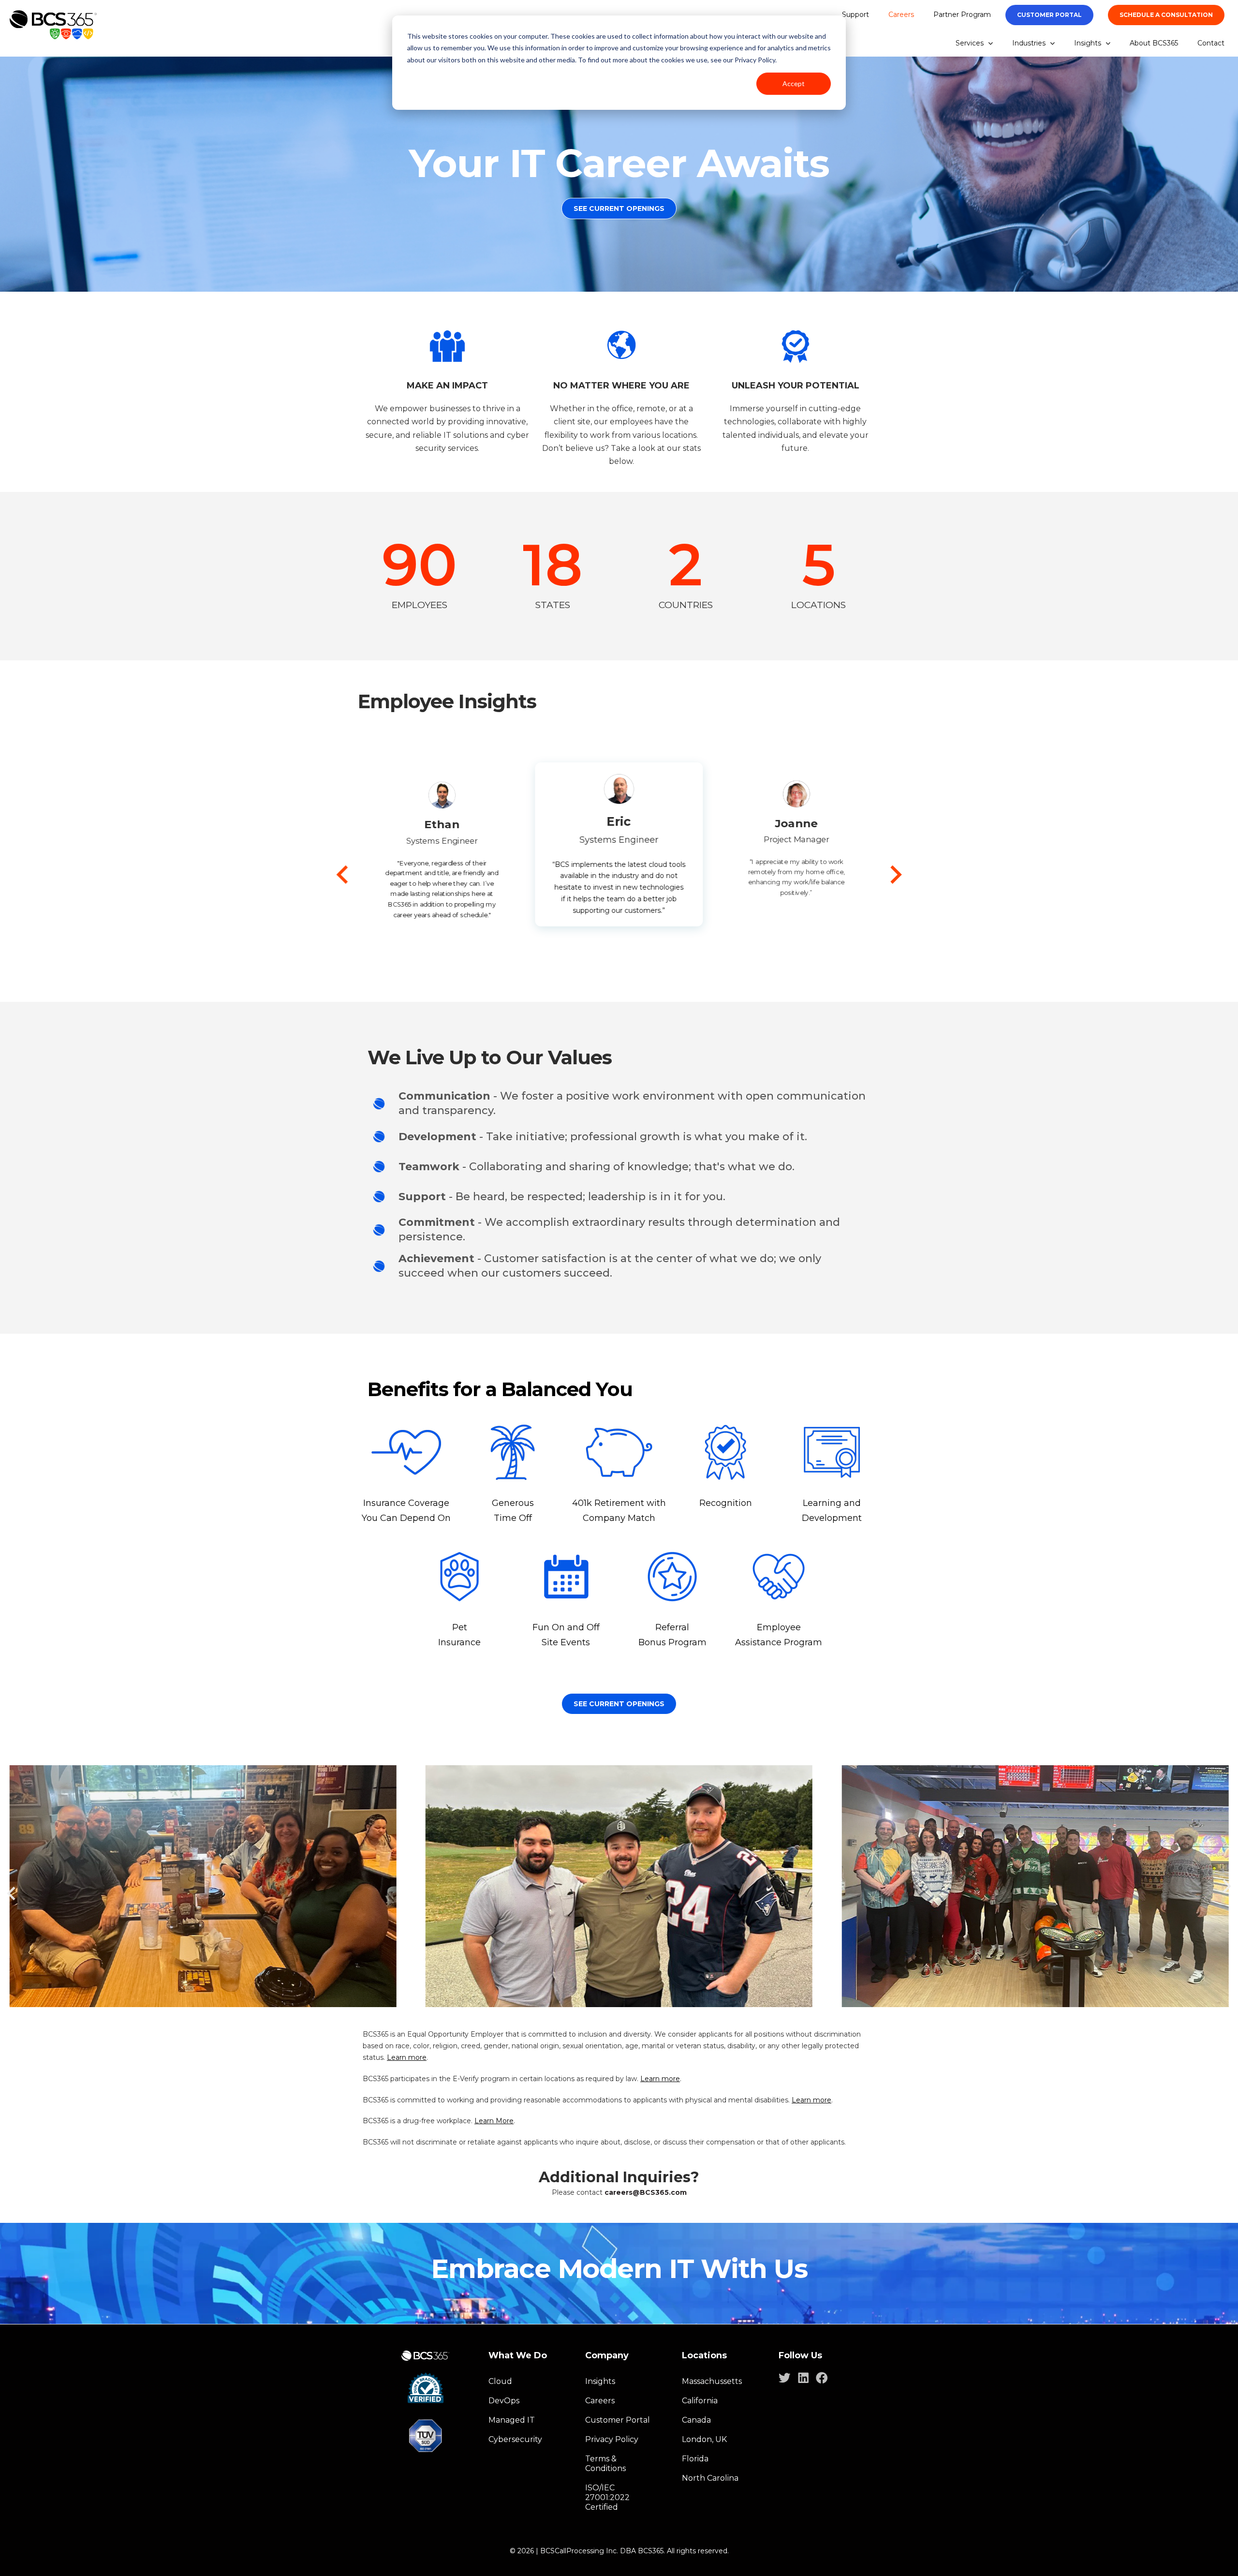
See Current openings (619, 1704)
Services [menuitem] (970, 43)
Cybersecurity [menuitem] (515, 2439)
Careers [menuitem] (901, 15)
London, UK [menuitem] (704, 2439)
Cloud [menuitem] (500, 2381)
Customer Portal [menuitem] (618, 2420)
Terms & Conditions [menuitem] (605, 2464)
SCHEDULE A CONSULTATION (1166, 15)
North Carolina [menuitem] (710, 2478)
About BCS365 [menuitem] (1154, 43)
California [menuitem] (700, 2401)
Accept (794, 83)
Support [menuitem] (855, 15)
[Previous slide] (344, 875)
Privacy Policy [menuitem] (612, 2439)
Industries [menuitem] (1029, 43)
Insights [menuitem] (1088, 43)
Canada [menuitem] (696, 2420)
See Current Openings (619, 208)
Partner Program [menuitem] (962, 15)
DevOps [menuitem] (504, 2401)
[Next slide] (895, 875)
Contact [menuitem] (1211, 43)
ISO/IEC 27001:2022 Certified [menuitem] (607, 2497)
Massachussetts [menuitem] (712, 2381)
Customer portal (1049, 15)
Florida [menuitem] (695, 2459)
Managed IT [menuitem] (512, 2420)
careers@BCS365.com (646, 2192)
